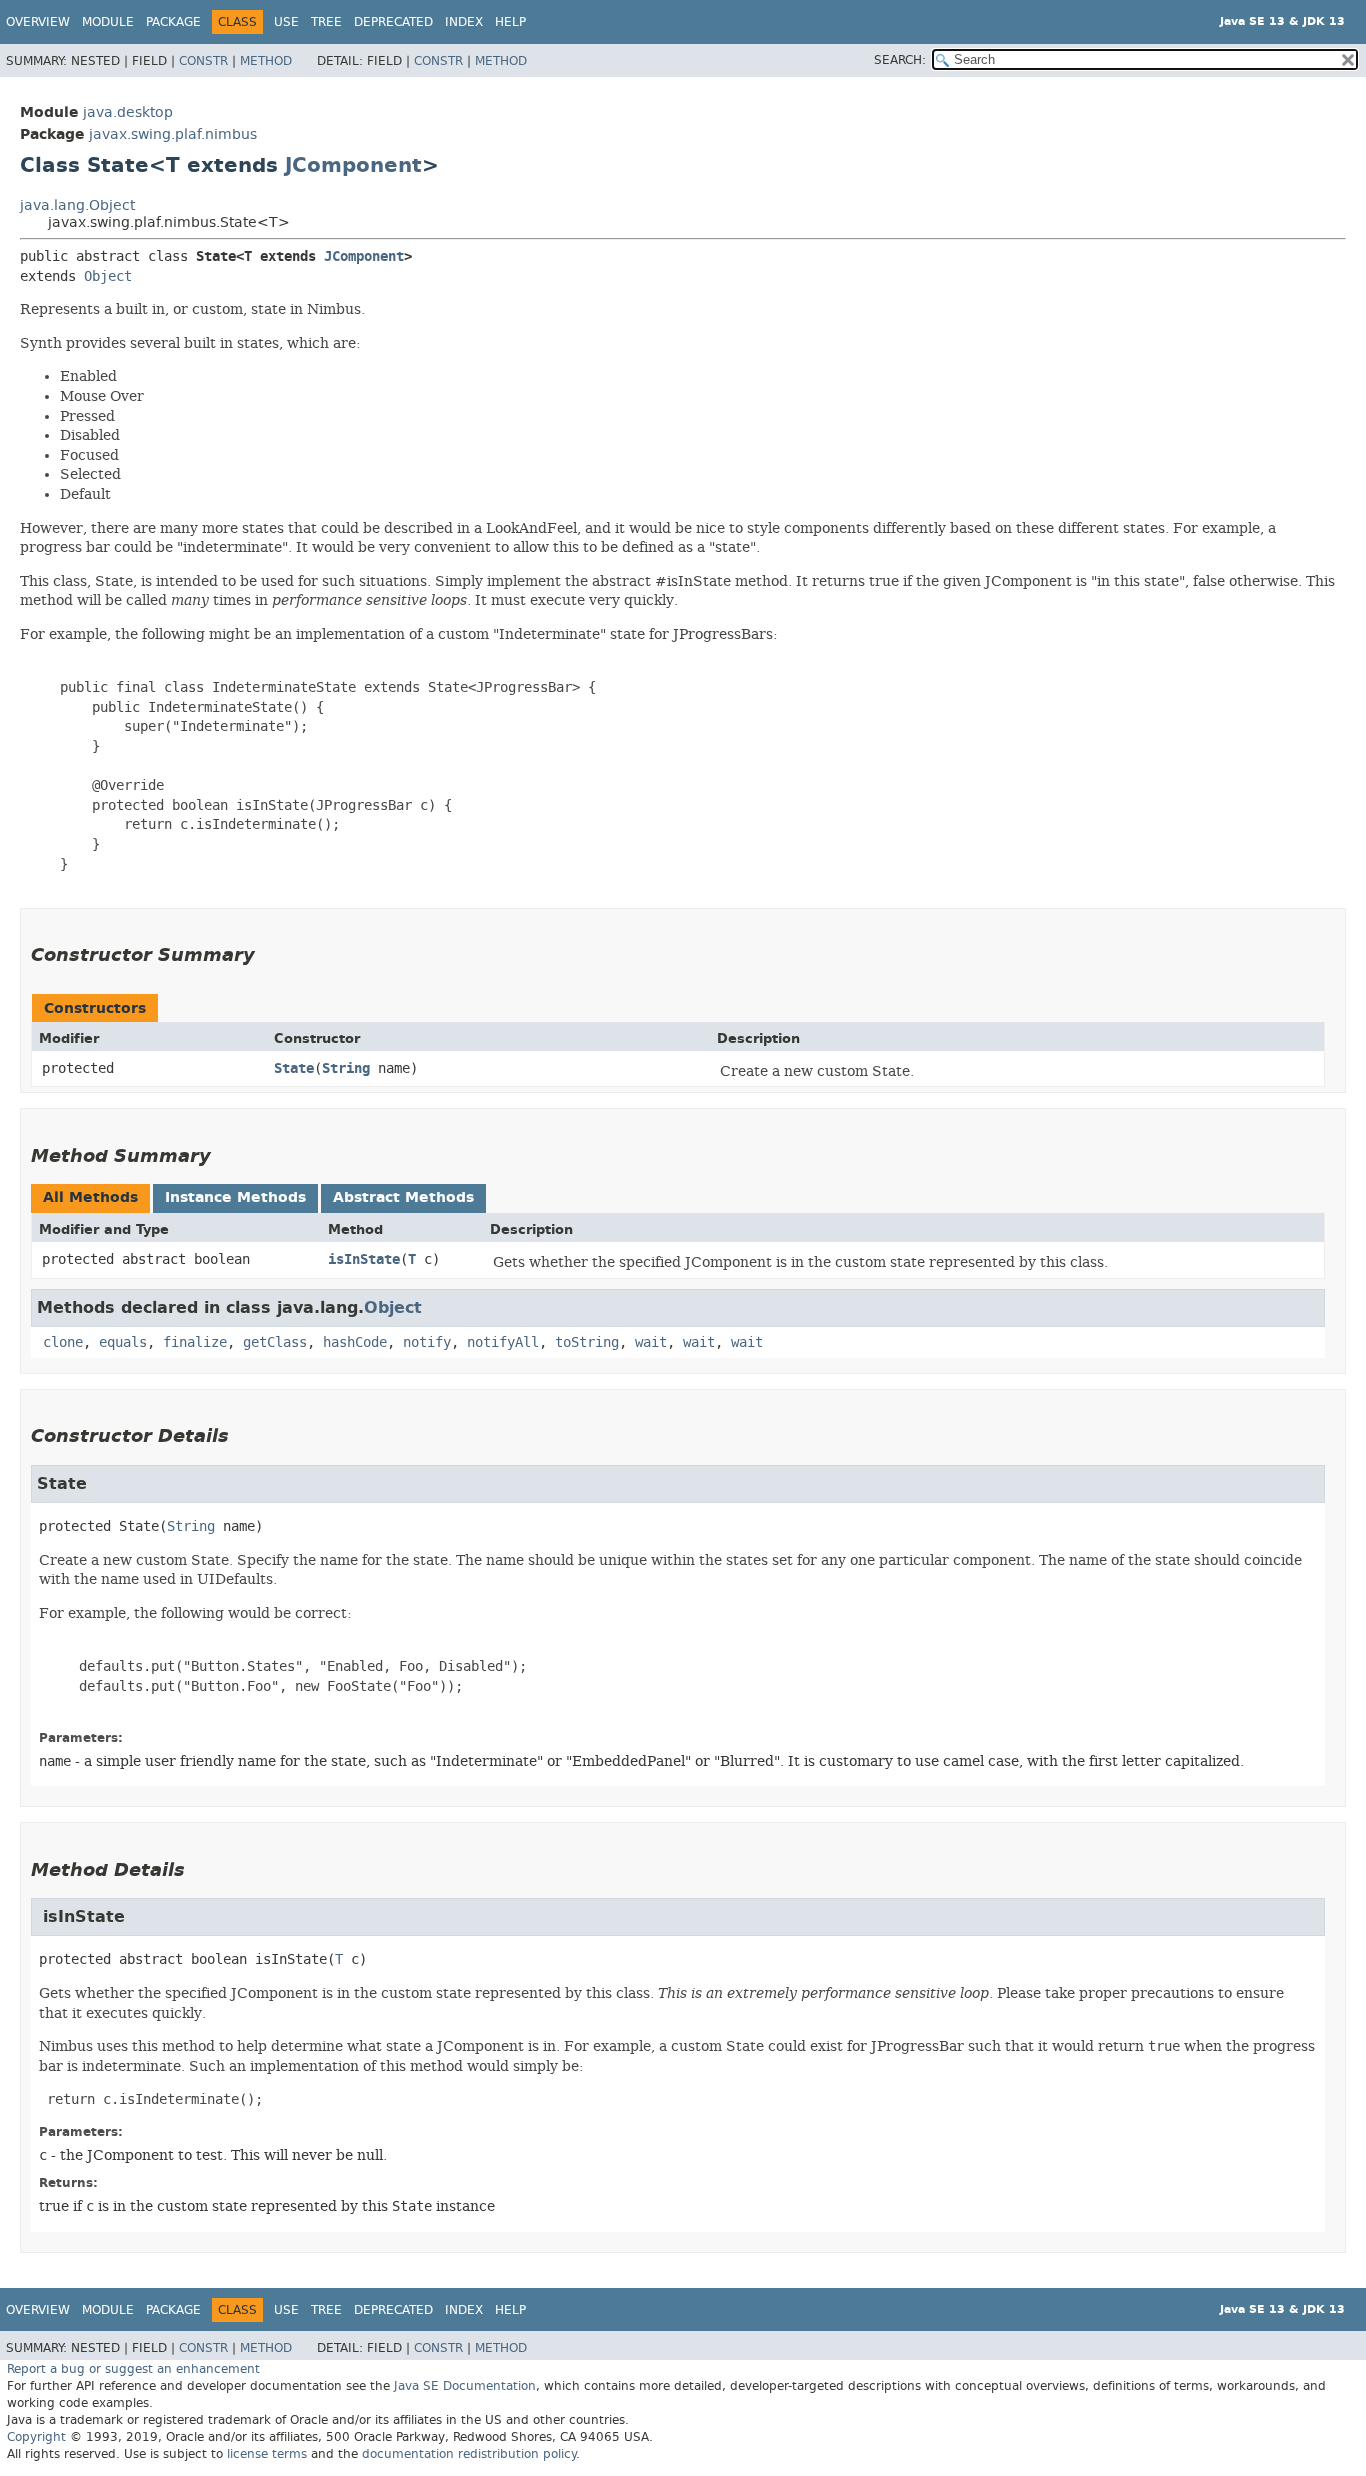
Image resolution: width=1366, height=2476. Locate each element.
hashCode (355, 1342)
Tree (326, 22)
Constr (203, 61)
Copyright (36, 2437)
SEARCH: (900, 60)
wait (651, 1342)
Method (266, 61)
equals (123, 1342)
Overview (38, 22)
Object (108, 276)
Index (464, 22)
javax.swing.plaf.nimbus (173, 134)
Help (510, 22)
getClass (275, 1342)
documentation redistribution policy (469, 2454)
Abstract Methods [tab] (403, 1197)
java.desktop (128, 112)
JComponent (353, 165)
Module (108, 22)
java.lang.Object (77, 205)
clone (63, 1342)
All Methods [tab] (90, 1197)
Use (286, 22)
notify (427, 1342)
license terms (267, 2454)
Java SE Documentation (465, 2386)
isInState (364, 1259)
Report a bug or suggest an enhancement (133, 2369)
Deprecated (393, 22)
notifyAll (503, 1342)
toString (587, 1342)
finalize (195, 1342)
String (346, 1068)
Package (173, 22)
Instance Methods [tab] (235, 1197)
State (294, 1068)
